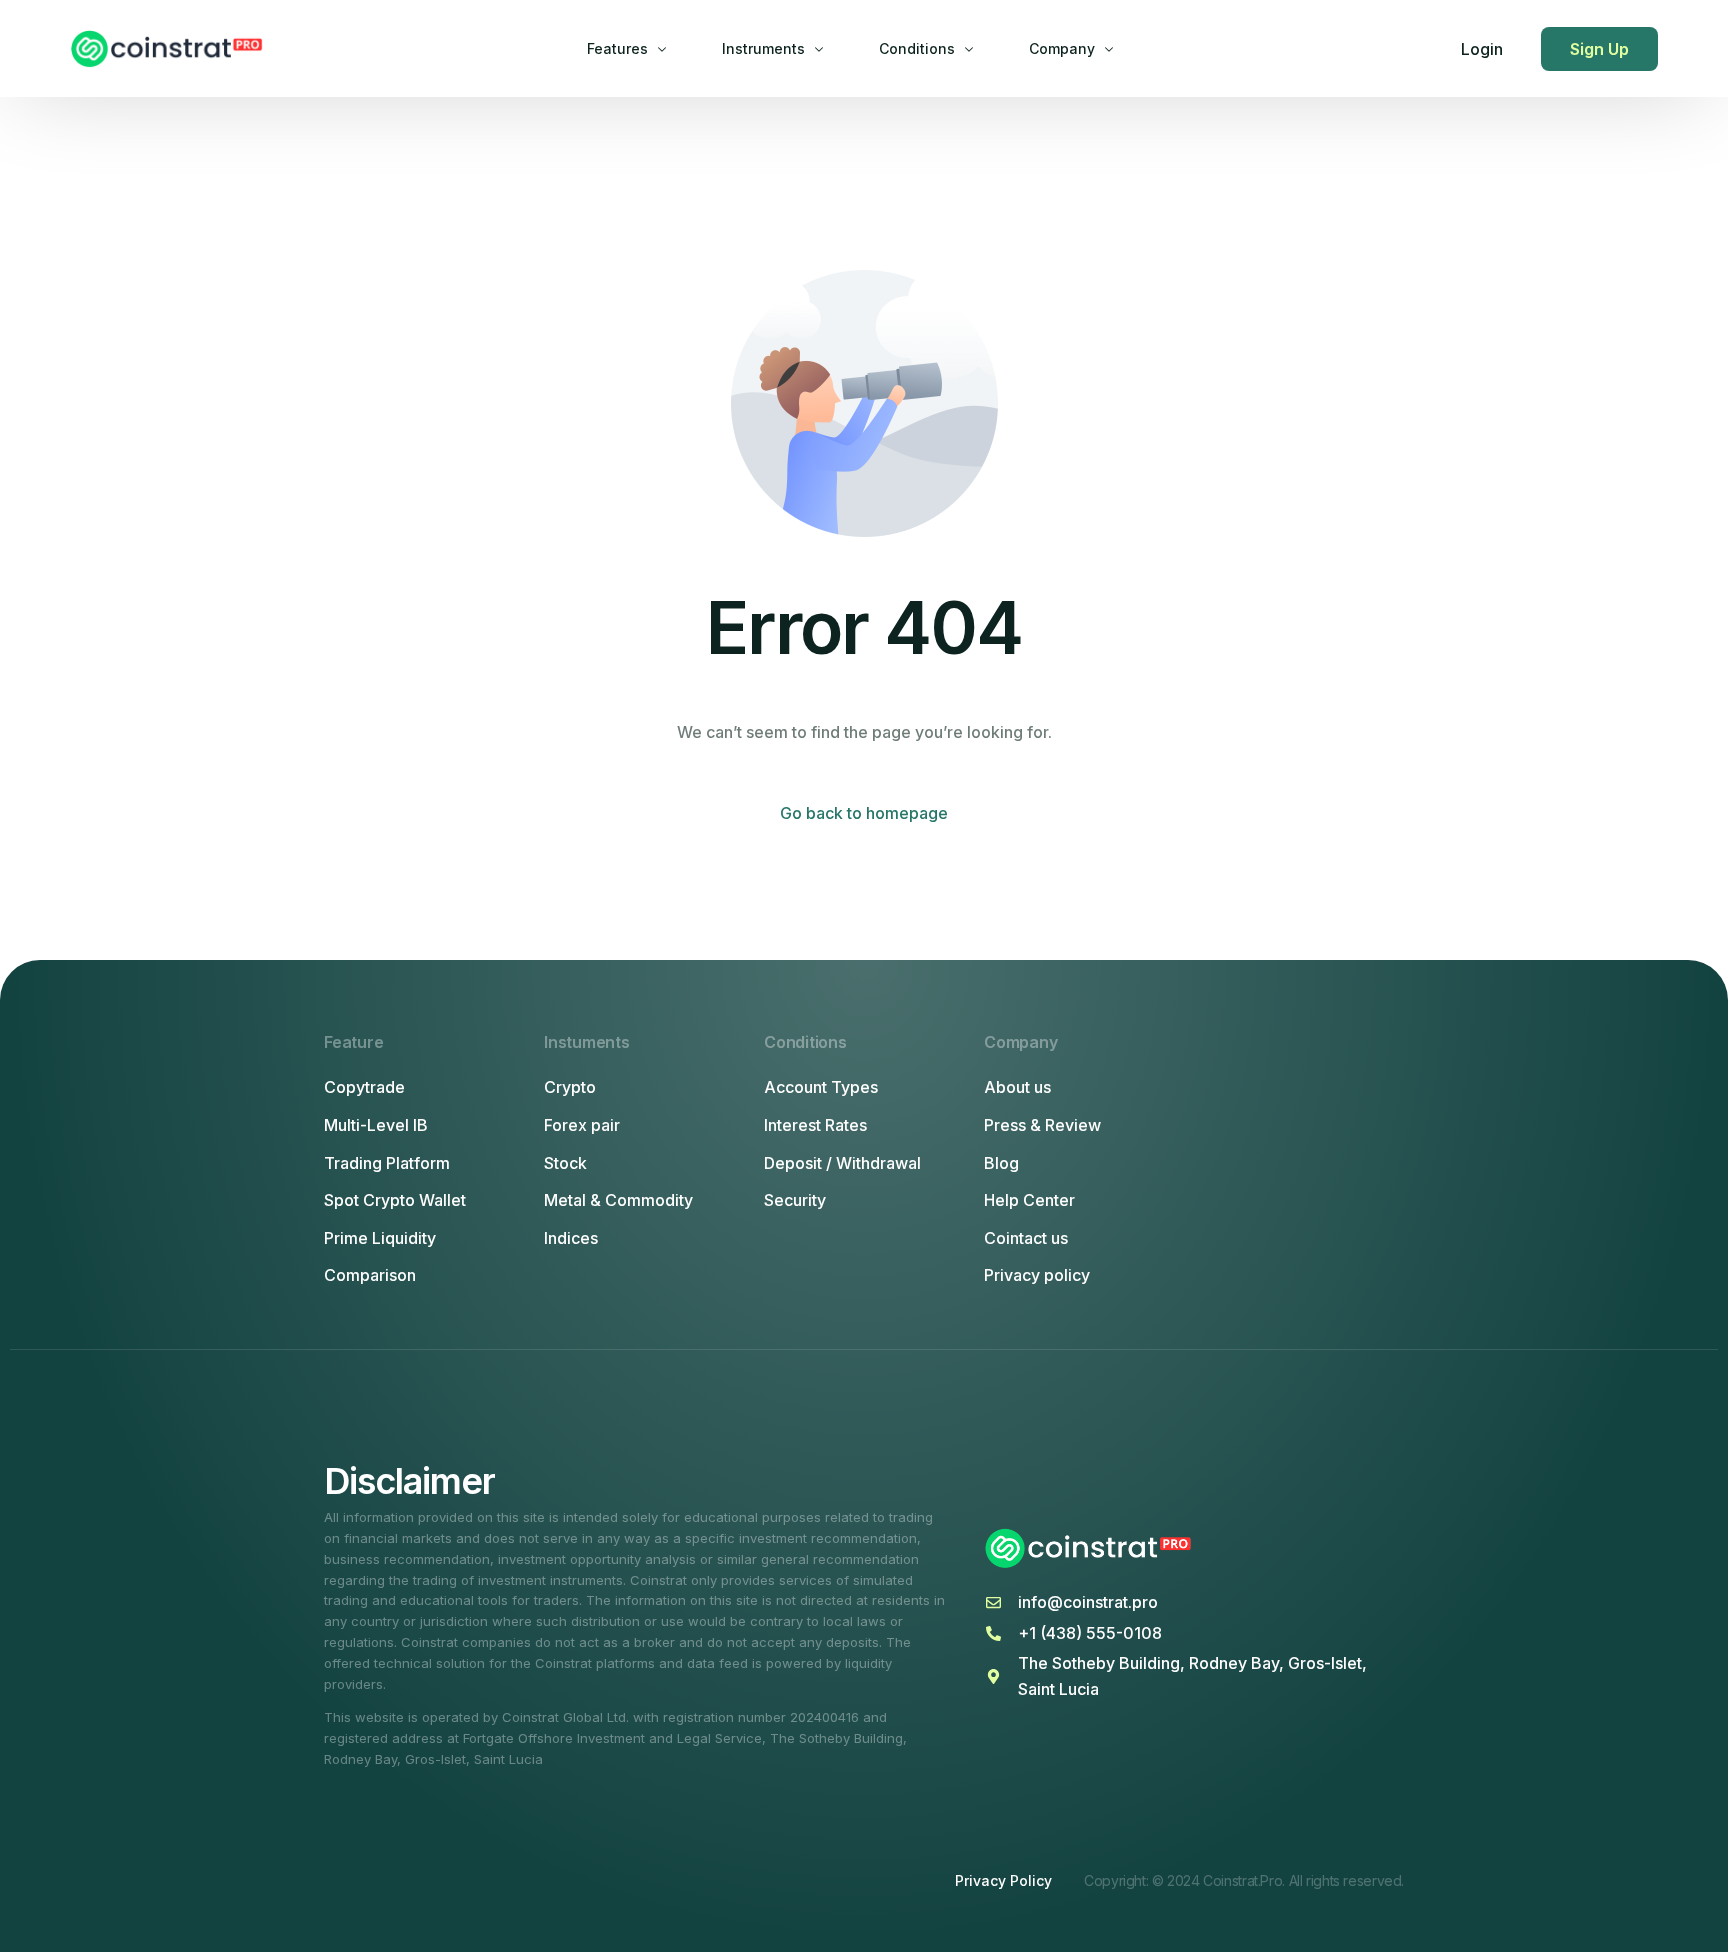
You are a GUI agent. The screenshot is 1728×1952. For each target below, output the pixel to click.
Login (1482, 49)
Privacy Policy (1003, 1880)
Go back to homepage (864, 813)
